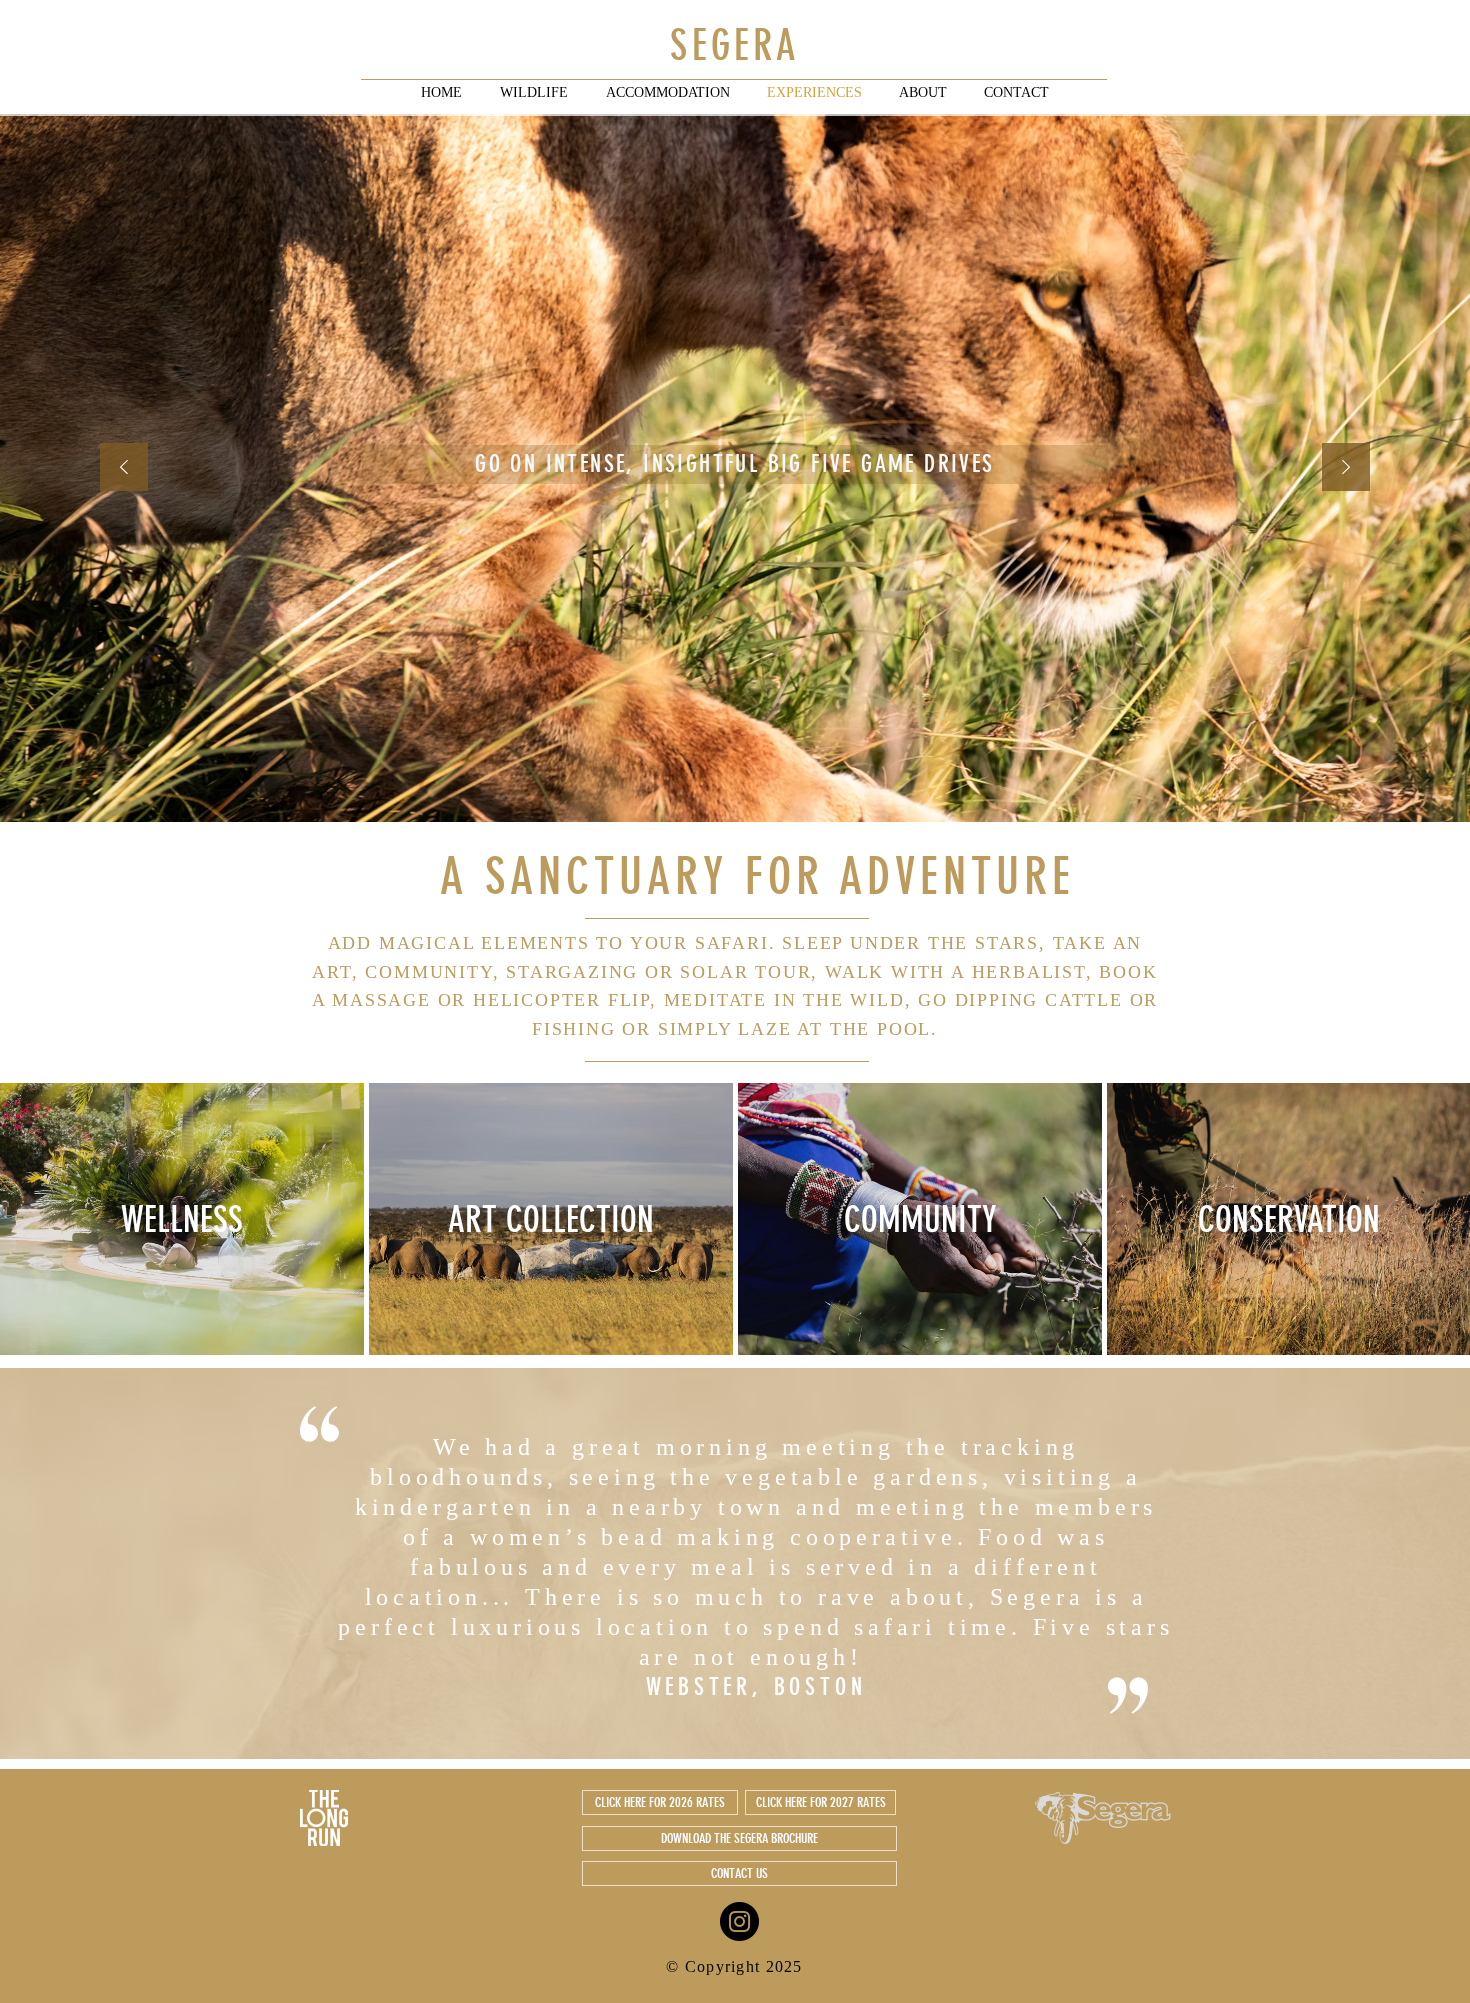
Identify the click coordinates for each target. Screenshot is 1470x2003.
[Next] (1346, 468)
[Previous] (124, 468)
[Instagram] (739, 1921)
